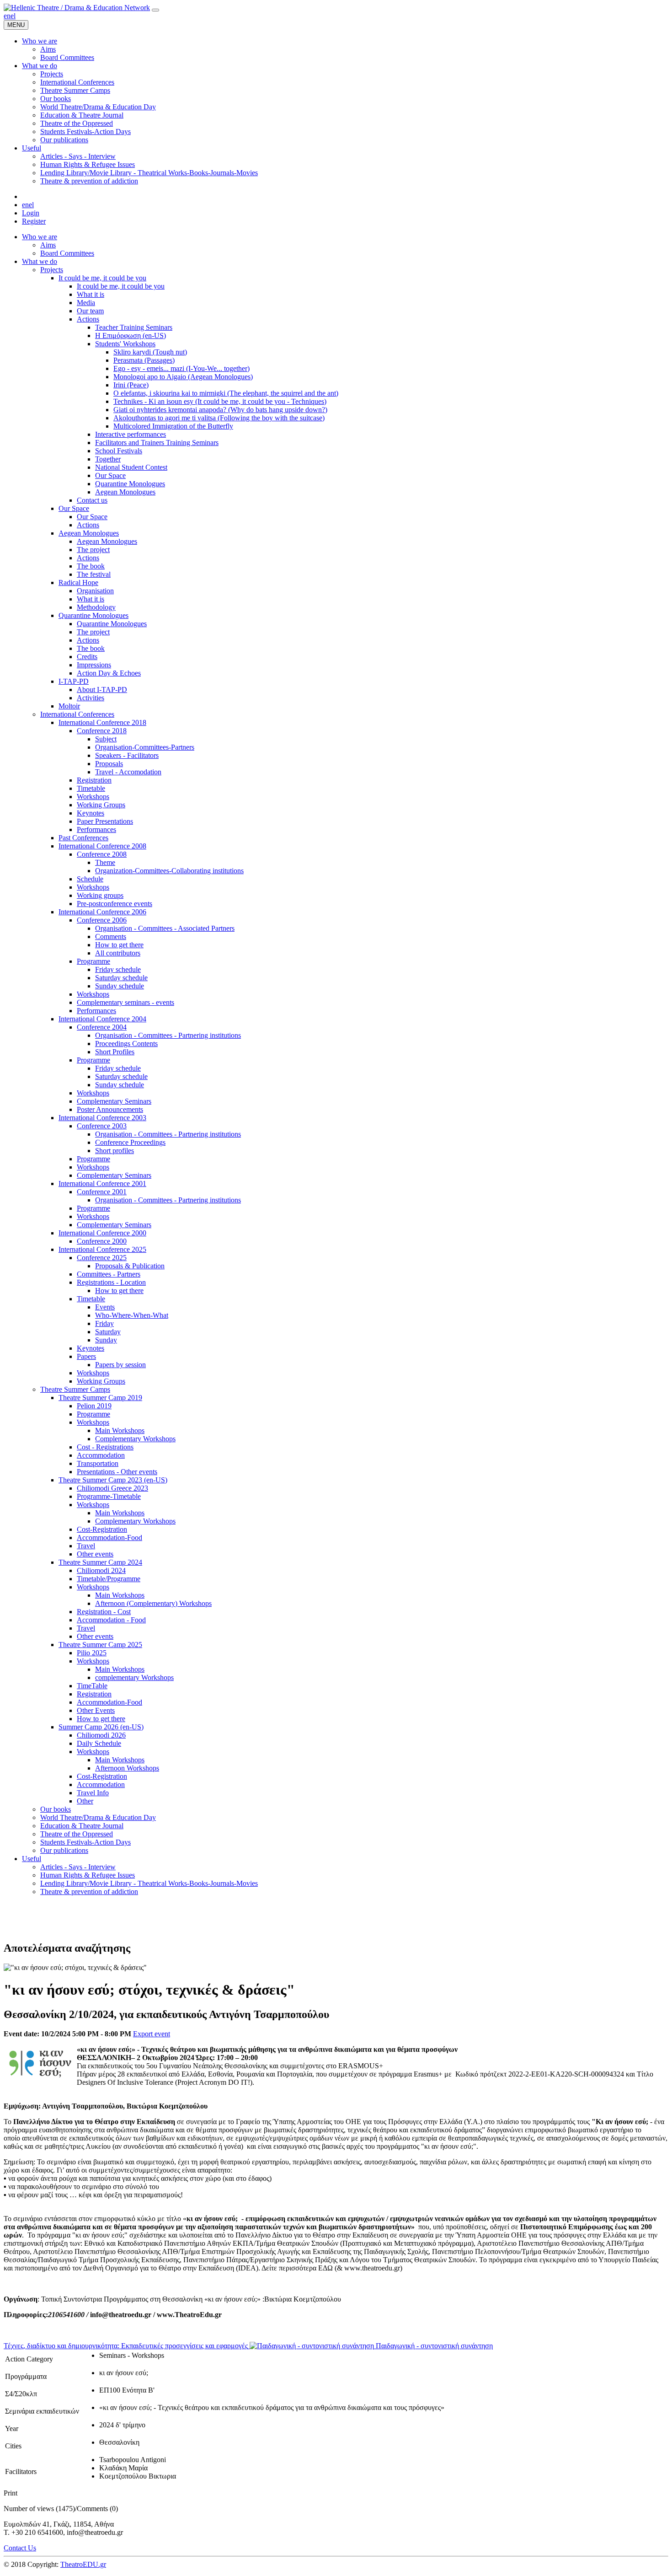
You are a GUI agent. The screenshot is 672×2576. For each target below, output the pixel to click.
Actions (88, 319)
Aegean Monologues (125, 492)
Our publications (64, 1850)
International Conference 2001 (102, 1183)
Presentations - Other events (117, 1472)
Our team (90, 311)
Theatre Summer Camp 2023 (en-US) (113, 1480)
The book (91, 566)
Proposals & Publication (130, 1266)
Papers (86, 1356)
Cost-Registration (102, 1529)
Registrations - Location (111, 1282)
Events (105, 1307)
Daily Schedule (99, 1743)
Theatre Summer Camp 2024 (100, 1562)
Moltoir (69, 706)
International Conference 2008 (102, 846)
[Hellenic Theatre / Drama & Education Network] (77, 8)
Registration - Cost (104, 1612)
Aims (48, 245)
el (13, 16)
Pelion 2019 (94, 1406)
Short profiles (115, 1151)
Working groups (100, 895)
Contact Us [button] (20, 2548)
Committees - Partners (109, 1274)
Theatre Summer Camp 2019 (100, 1398)
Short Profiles (115, 1052)
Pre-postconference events (115, 904)
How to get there (119, 945)
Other (85, 1801)
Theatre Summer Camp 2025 (100, 1645)
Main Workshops (120, 1430)
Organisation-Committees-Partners (145, 747)
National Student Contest (131, 467)
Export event (152, 2034)
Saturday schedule (121, 978)
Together (108, 459)
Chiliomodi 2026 (101, 1735)
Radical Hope (78, 582)
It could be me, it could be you (102, 278)
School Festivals (119, 451)
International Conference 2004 (102, 1019)
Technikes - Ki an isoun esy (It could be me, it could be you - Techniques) (220, 401)
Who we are (40, 237)
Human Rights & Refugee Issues (88, 1875)
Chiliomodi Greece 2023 (112, 1488)
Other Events (96, 1710)
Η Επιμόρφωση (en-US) (131, 335)
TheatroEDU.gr (83, 2564)
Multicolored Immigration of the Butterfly (173, 426)
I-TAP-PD (74, 681)
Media (86, 303)
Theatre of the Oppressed (77, 1834)
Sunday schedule (120, 986)
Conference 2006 (102, 920)
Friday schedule (118, 969)
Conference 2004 (102, 1027)
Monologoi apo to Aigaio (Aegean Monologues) (183, 377)
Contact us (92, 500)
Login (31, 213)
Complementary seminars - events (125, 1002)
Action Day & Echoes (109, 673)
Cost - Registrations (105, 1447)
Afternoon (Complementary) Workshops (153, 1603)
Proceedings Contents (126, 1044)
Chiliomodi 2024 (101, 1570)
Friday (104, 1323)
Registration (94, 780)
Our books (56, 1809)
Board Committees (67, 253)
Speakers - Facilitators (127, 755)
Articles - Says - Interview (78, 1867)
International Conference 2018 (102, 722)
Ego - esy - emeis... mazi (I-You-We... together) (181, 368)
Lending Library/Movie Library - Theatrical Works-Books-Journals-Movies (149, 1883)
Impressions (94, 665)
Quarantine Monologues (130, 484)
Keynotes (91, 813)
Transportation (98, 1463)
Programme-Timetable (109, 1496)
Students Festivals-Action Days (85, 1842)
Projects (52, 270)
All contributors (118, 953)
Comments (111, 936)
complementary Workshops (134, 1677)
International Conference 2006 (102, 912)
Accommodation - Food (111, 1620)
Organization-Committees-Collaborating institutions (169, 871)
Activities (91, 698)
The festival (94, 574)
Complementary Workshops (135, 1439)
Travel (86, 1546)
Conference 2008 (102, 854)
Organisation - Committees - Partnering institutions (168, 1035)
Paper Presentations (105, 821)
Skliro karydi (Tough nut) (150, 352)
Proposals (109, 764)
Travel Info (93, 1793)
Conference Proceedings (130, 1142)
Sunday (106, 1340)
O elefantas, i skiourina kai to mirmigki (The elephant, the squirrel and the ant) (226, 393)
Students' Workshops (125, 344)
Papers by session (120, 1365)
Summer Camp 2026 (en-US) (101, 1727)
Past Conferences (83, 838)
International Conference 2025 (102, 1249)
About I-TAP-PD (102, 690)
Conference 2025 (102, 1258)
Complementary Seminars (114, 1101)
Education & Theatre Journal (82, 1826)
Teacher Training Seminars (134, 327)
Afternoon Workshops (127, 1768)
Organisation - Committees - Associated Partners (165, 928)
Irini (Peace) (131, 385)
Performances (96, 829)
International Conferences (77, 714)
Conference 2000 (102, 1241)
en (7, 16)
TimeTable (92, 1686)
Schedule (90, 879)
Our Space (110, 475)
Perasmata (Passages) (144, 360)
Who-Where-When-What (132, 1315)
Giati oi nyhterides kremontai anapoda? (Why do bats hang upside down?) (220, 410)
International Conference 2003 (102, 1118)
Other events (95, 1554)
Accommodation (101, 1455)
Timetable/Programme (109, 1579)
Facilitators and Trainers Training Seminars (157, 443)
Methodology (96, 607)
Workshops (93, 797)
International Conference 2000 (102, 1233)
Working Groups (101, 805)
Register (34, 221)
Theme (105, 862)
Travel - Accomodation (128, 772)
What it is (91, 294)
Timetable (91, 788)
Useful (32, 1859)
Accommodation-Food (109, 1538)
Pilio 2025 (92, 1653)
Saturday (108, 1332)
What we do (40, 261)
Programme (93, 961)
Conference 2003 (102, 1126)
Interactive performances (131, 434)
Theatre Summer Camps (75, 1389)
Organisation (95, 591)
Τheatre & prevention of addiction (89, 1892)
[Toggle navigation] (155, 10)
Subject (106, 739)
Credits (87, 657)
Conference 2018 (102, 731)
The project (93, 550)
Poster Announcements (110, 1109)
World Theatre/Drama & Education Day (98, 1817)
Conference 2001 (102, 1192)
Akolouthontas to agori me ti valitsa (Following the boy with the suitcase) (219, 418)
